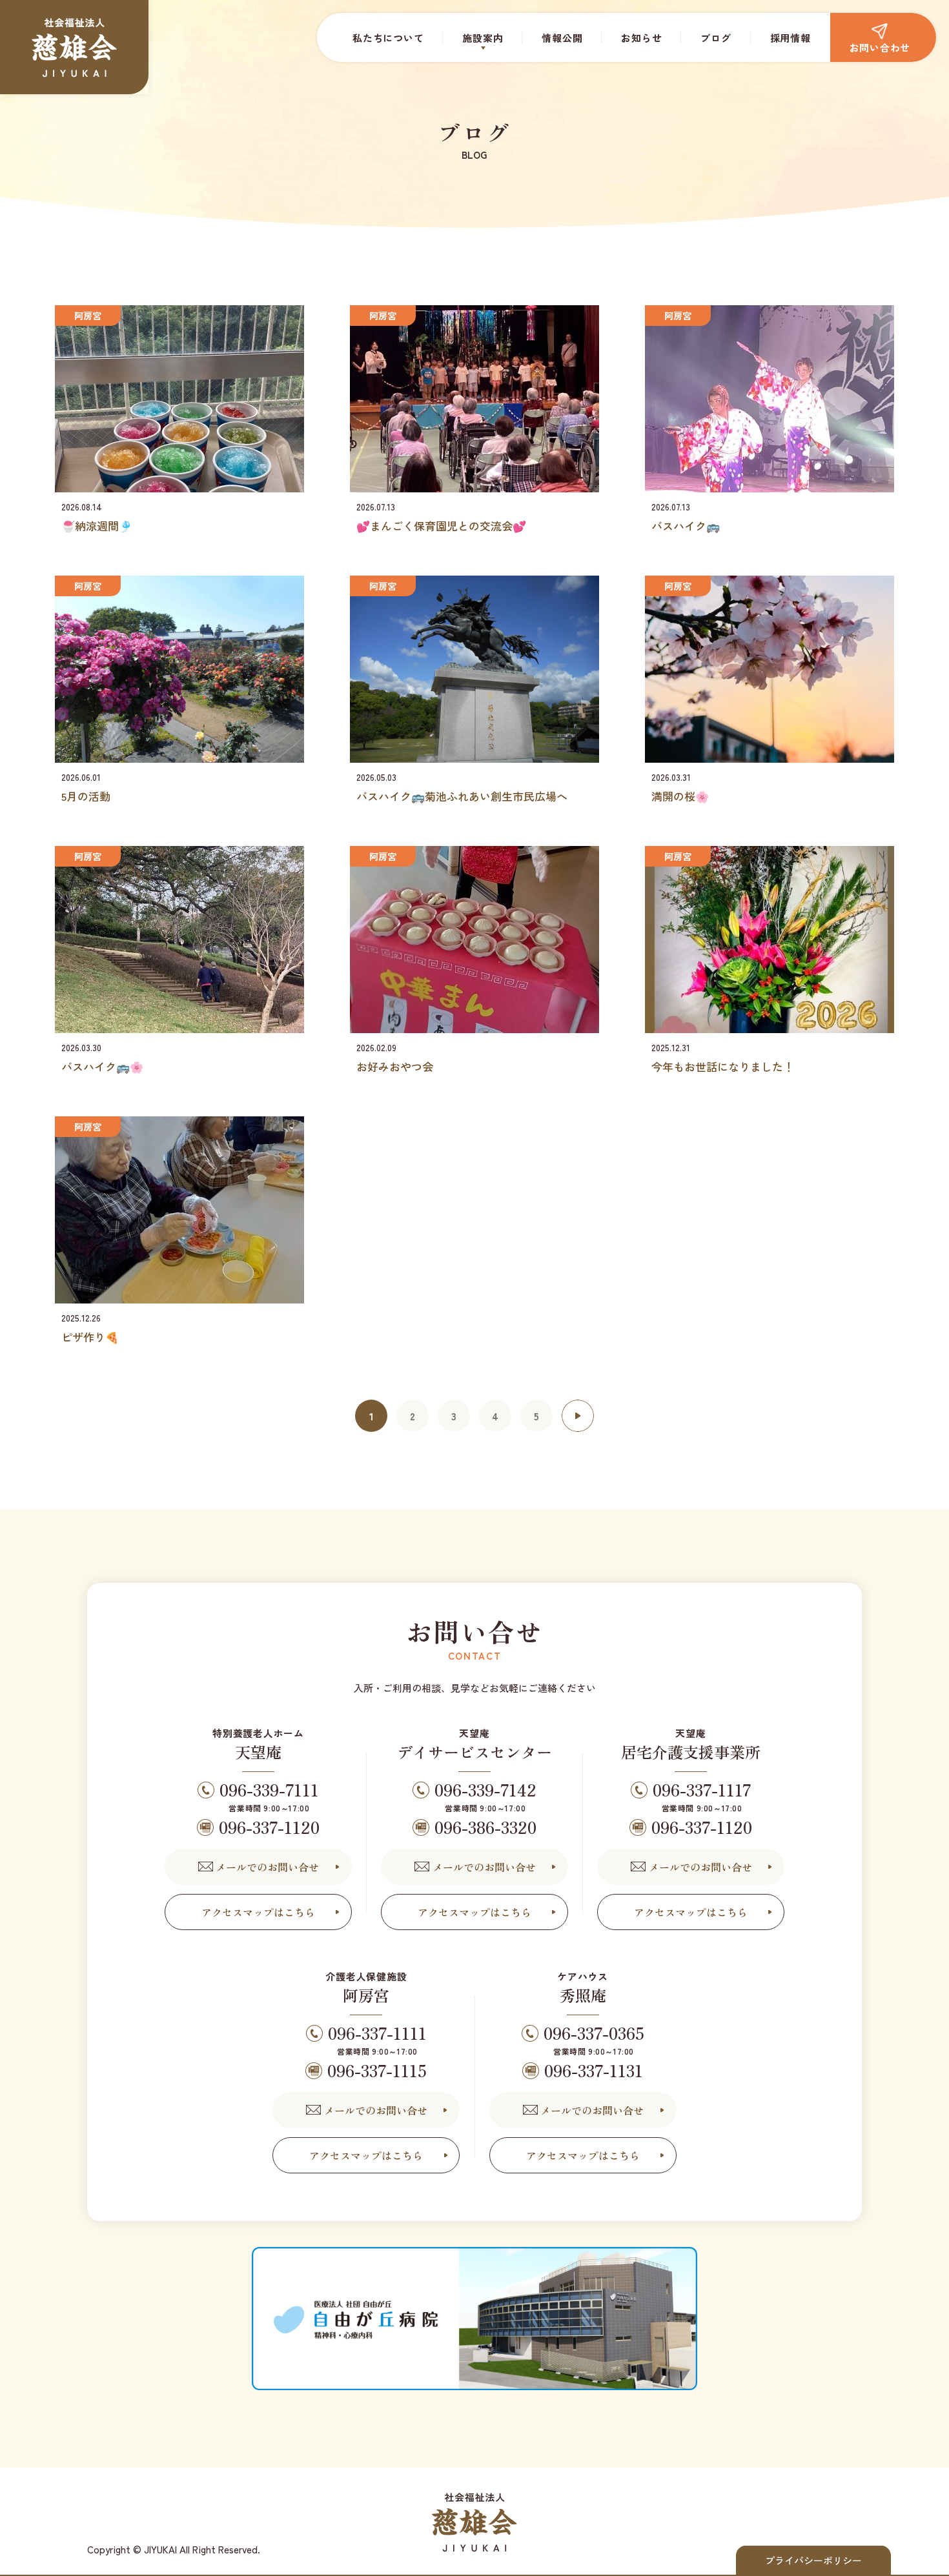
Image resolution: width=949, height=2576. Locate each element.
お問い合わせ (880, 47)
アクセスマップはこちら (258, 1912)
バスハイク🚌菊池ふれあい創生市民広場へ (462, 796)
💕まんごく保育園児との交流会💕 (441, 526)
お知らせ (641, 38)
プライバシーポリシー (813, 2560)
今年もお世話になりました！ (723, 1066)
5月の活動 (86, 796)
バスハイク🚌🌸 (102, 1066)
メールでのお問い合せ (267, 1867)
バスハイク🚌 (686, 526)
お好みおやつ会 (395, 1066)
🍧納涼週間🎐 (97, 526)
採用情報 (791, 38)
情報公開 (562, 38)
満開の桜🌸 (680, 796)
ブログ (716, 38)
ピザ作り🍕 (90, 1337)
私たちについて (388, 38)
